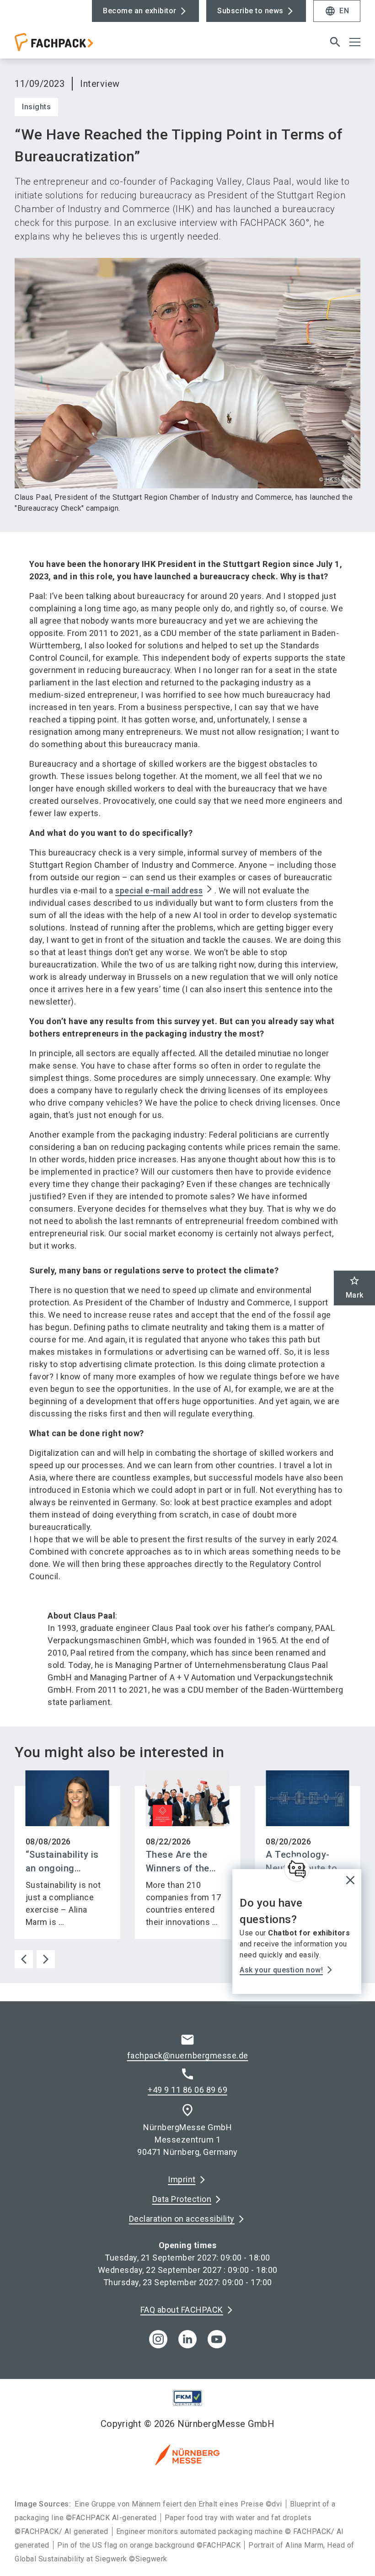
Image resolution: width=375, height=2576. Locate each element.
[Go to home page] (97, 46)
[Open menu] (355, 42)
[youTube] (217, 2339)
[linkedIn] (187, 2339)
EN (337, 11)
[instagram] (158, 2339)
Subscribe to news (250, 11)
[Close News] (297, 1869)
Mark (355, 1287)
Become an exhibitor (140, 11)
